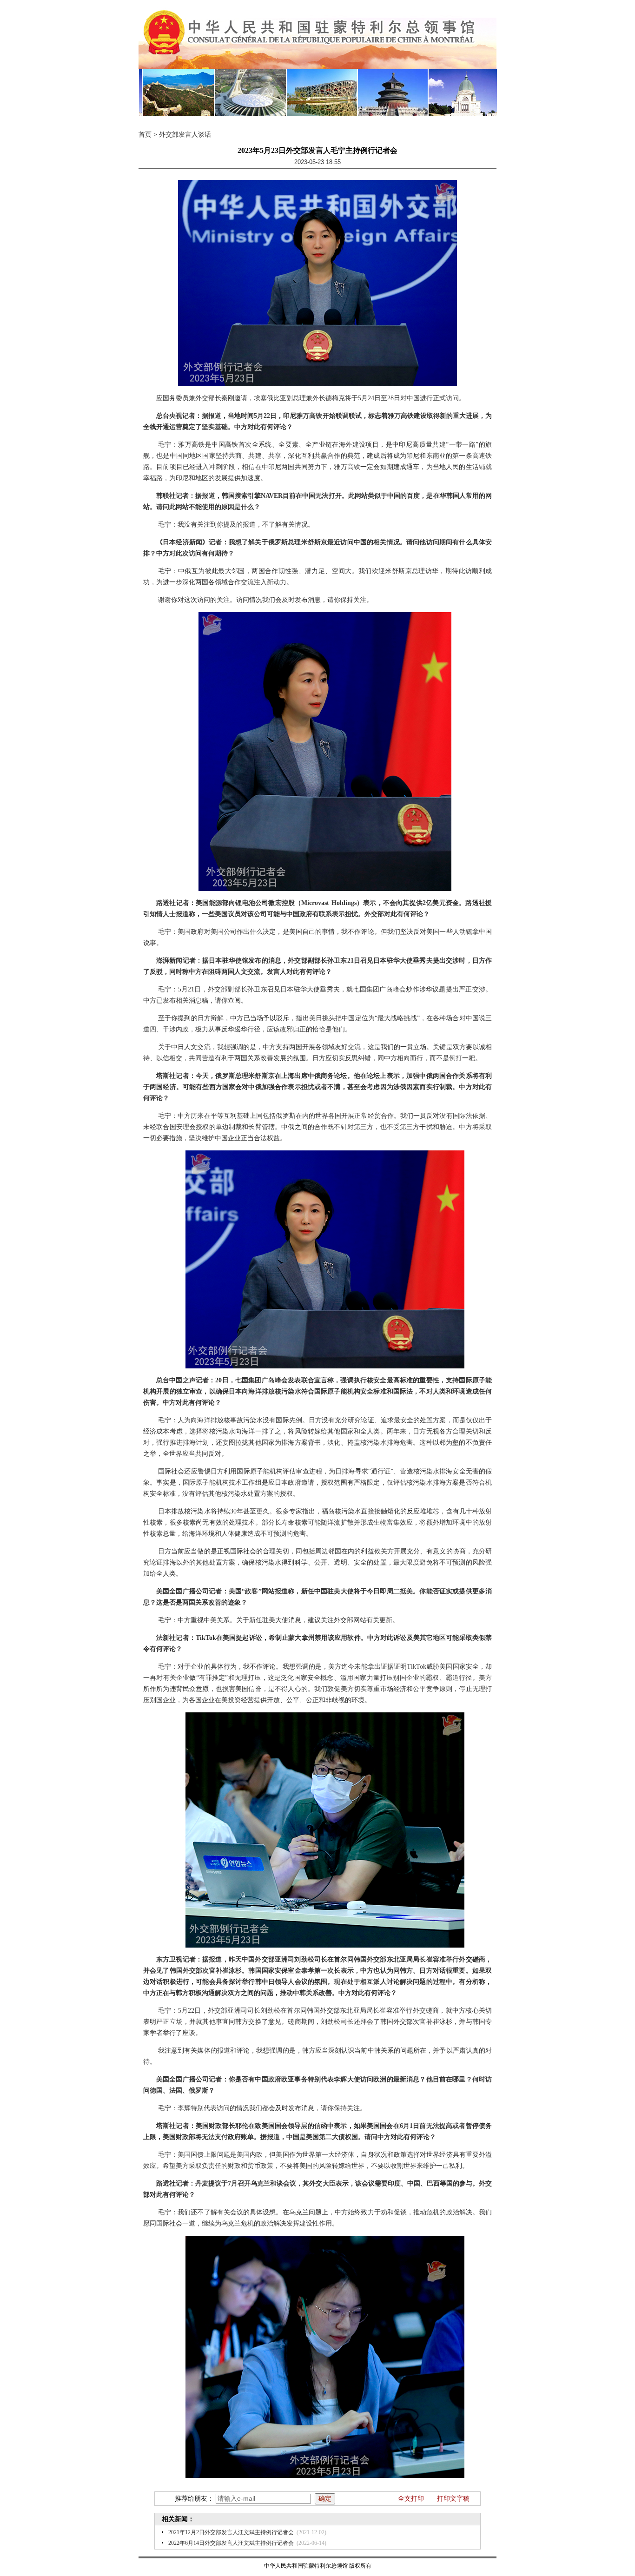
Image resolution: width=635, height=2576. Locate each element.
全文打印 (411, 2499)
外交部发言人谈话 (185, 135)
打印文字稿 (453, 2499)
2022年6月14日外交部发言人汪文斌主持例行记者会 (231, 2543)
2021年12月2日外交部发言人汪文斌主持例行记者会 (231, 2532)
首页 (145, 135)
